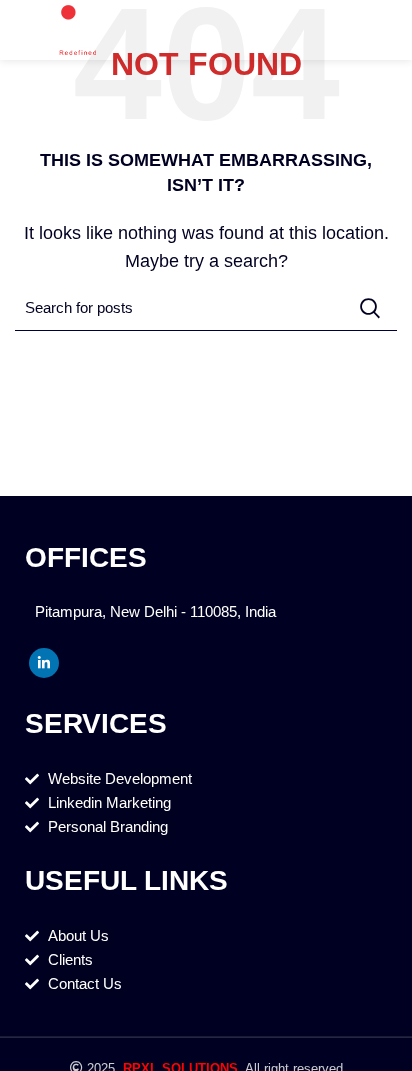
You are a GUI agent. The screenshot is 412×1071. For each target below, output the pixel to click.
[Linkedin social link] (44, 663)
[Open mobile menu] (388, 30)
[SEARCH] (370, 308)
